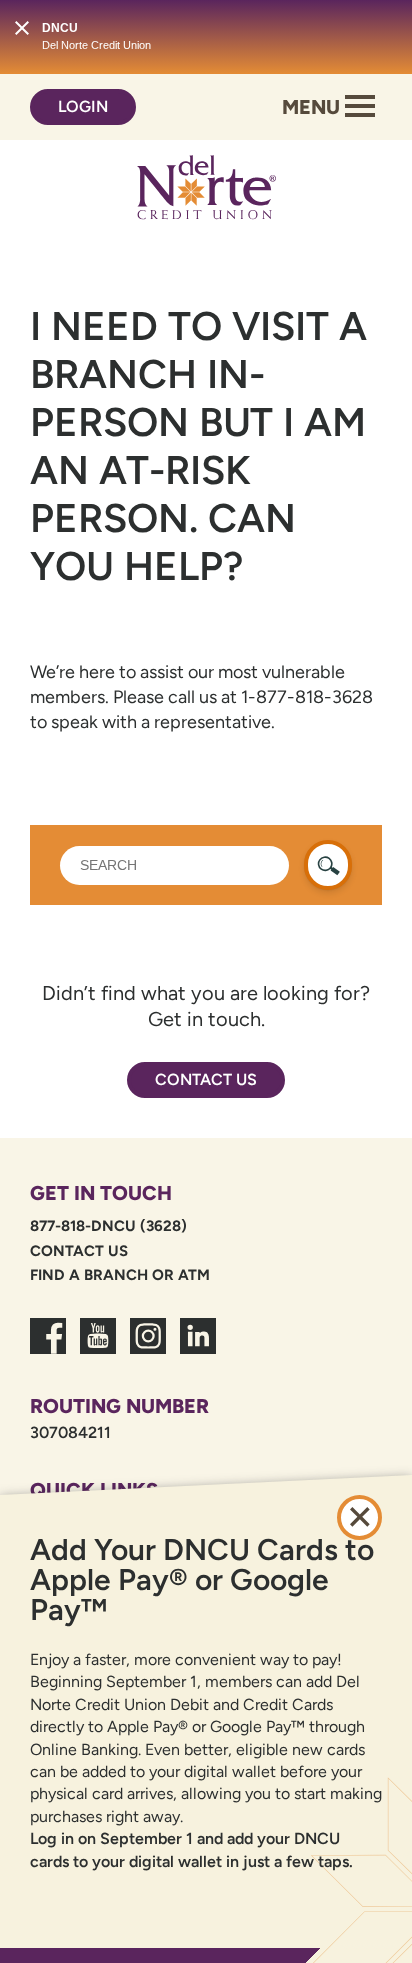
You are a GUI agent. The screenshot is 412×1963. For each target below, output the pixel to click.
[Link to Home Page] (206, 191)
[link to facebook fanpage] (48, 1348)
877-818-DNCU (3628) (108, 1226)
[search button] (328, 865)
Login (83, 106)
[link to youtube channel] (98, 1348)
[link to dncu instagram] (148, 1348)
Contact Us (206, 1079)
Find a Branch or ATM (120, 1275)
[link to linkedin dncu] (198, 1348)
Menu (313, 107)
